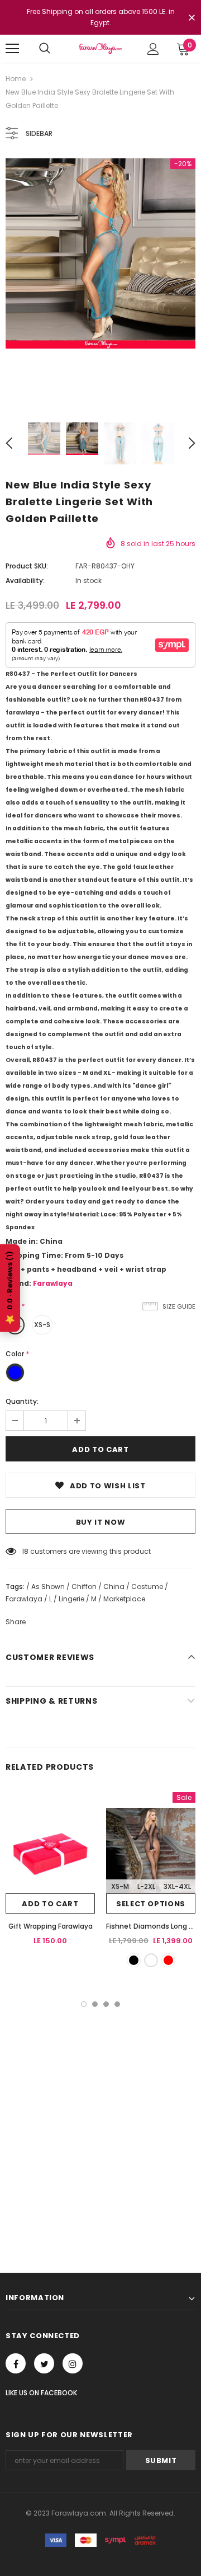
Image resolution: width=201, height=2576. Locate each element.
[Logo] (100, 48)
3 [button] (106, 2004)
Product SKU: (27, 566)
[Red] (168, 1960)
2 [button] (95, 2004)
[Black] (134, 1960)
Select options (151, 1904)
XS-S (42, 1325)
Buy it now (101, 1522)
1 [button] (84, 2004)
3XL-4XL (177, 1886)
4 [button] (117, 2004)
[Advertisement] (100, 2113)
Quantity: (22, 1401)
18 (25, 1551)
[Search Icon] (45, 49)
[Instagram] (73, 2363)
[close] (192, 18)
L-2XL (146, 1886)
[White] (151, 1960)
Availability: (25, 580)
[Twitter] (44, 2363)
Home (16, 79)
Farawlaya (53, 1283)
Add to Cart (50, 1904)
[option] (100, 253)
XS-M (120, 1886)
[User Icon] (153, 49)
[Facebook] (16, 2363)
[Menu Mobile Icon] (12, 49)
